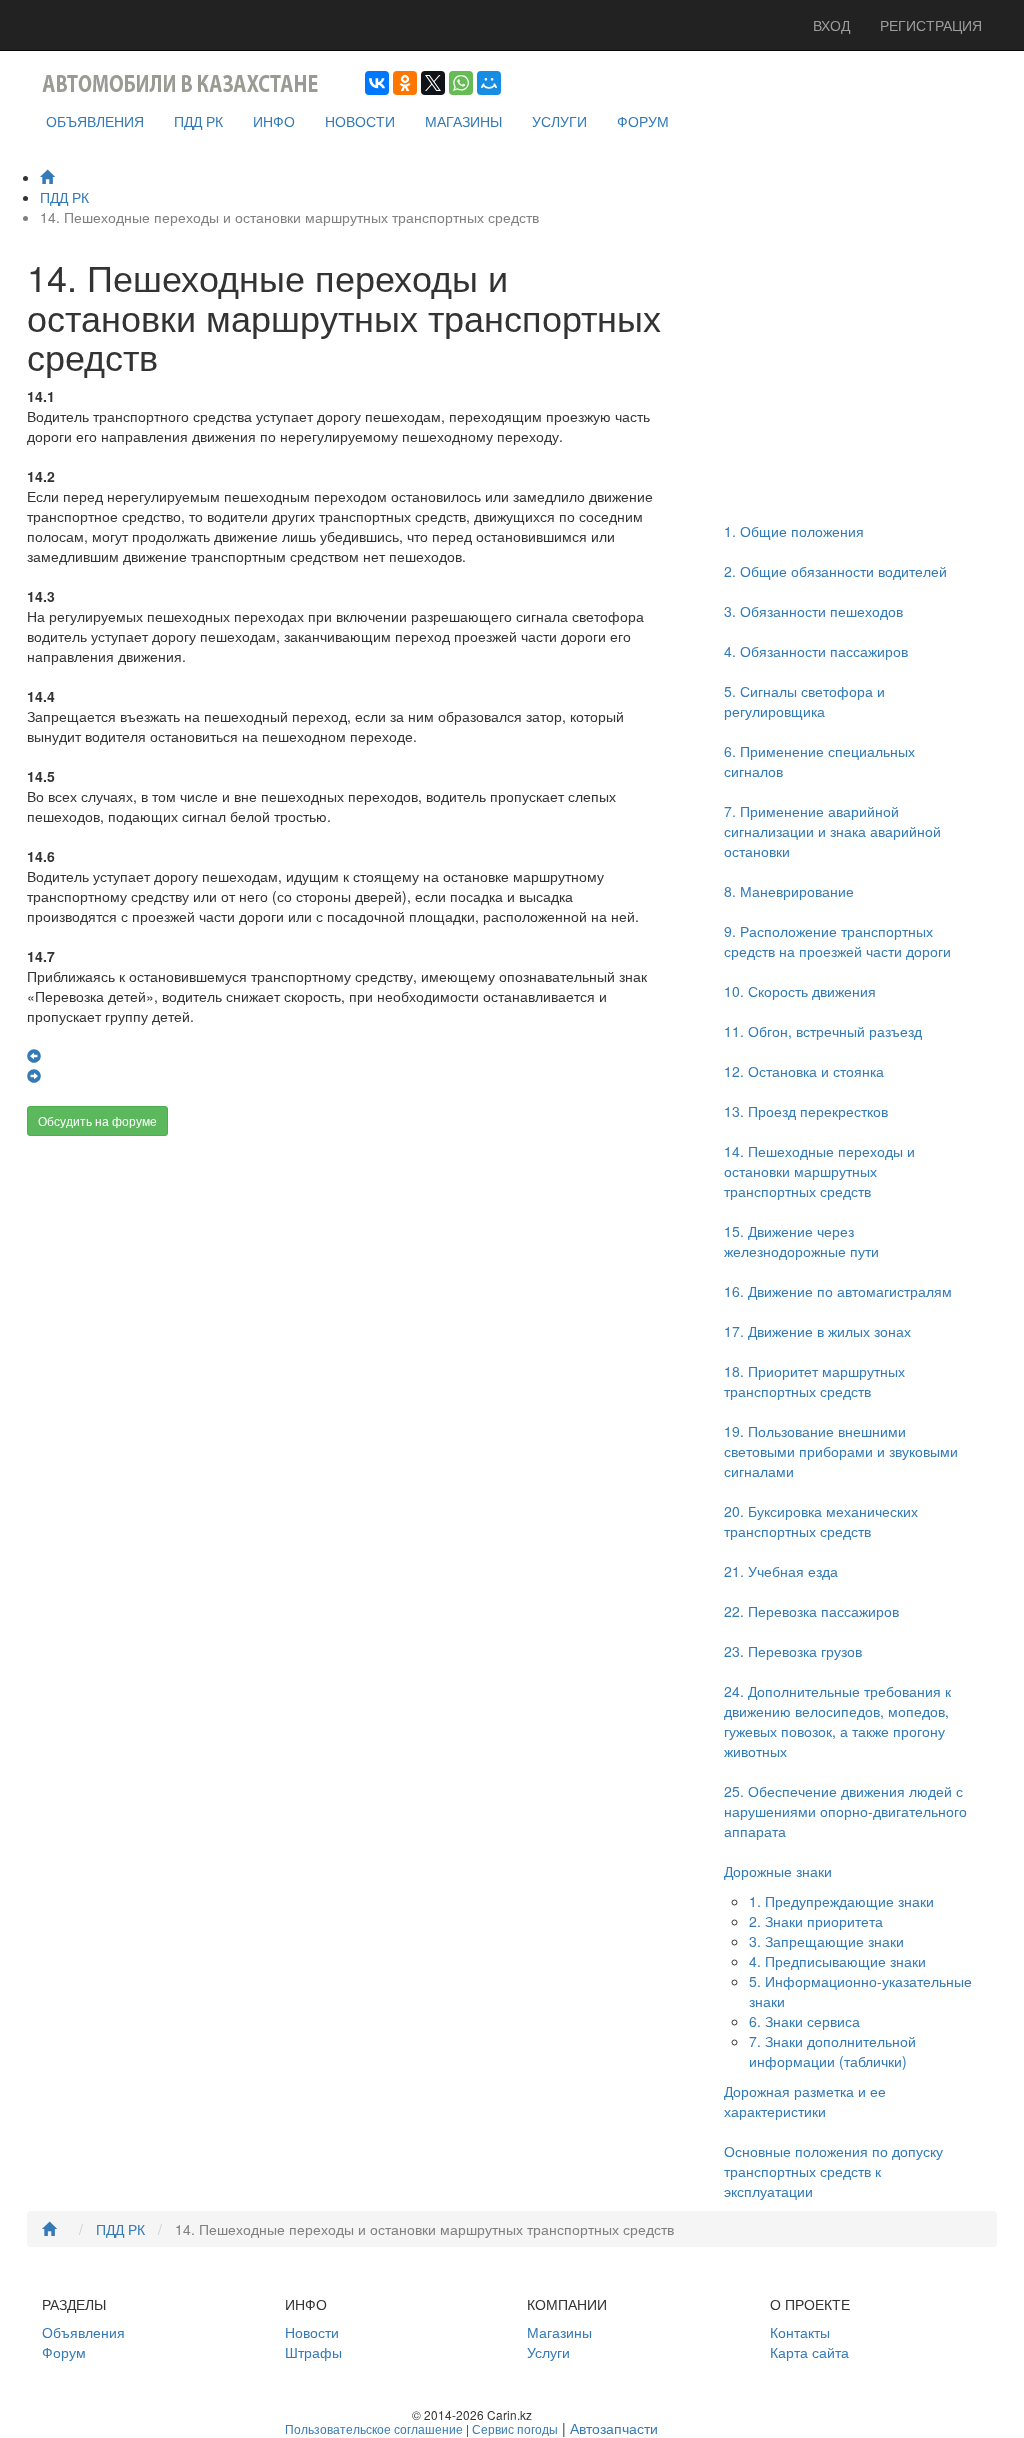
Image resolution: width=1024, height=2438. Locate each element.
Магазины (559, 2332)
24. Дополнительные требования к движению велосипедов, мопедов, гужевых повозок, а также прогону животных (837, 1721)
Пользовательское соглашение (374, 2428)
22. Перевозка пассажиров (811, 1611)
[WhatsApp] (461, 83)
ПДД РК (198, 121)
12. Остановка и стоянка (804, 1071)
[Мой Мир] (489, 83)
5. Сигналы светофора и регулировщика (804, 701)
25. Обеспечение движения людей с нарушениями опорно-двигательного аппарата (845, 1811)
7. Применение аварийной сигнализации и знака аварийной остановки (832, 831)
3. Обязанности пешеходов (813, 611)
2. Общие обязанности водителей (835, 571)
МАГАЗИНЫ (463, 121)
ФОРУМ (643, 121)
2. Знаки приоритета (816, 1921)
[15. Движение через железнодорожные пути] (34, 1076)
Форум (64, 2352)
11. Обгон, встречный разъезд (823, 1031)
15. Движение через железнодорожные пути (801, 1241)
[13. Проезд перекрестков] (34, 1056)
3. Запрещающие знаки (826, 1941)
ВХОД (831, 25)
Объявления (83, 2332)
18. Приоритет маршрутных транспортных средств (814, 1381)
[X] (433, 83)
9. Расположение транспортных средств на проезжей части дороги (837, 941)
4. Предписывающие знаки (837, 1961)
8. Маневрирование (789, 891)
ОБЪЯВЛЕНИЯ (95, 121)
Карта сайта (809, 2352)
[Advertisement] (345, 1311)
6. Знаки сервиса (804, 2021)
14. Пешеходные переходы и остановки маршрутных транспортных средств (819, 1171)
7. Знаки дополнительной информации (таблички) (832, 2051)
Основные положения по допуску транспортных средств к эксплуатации (833, 2171)
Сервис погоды (515, 2428)
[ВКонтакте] (377, 83)
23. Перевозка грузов (793, 1651)
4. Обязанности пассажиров (816, 651)
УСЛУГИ (559, 121)
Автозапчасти (614, 2428)
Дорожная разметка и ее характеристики (805, 2101)
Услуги (548, 2352)
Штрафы (313, 2352)
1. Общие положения (794, 531)
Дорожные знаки (778, 1871)
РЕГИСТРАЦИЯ (931, 25)
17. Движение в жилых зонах (817, 1331)
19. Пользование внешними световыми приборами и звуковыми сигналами (841, 1451)
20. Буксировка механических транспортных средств (821, 1521)
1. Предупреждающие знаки (841, 1901)
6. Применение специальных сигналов (819, 761)
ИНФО (274, 121)
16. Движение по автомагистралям (838, 1291)
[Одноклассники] (405, 83)
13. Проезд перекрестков (806, 1111)
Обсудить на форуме (97, 1120)
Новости (312, 2332)
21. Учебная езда (781, 1571)
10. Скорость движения (800, 991)
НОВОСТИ (360, 121)
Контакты (800, 2332)
